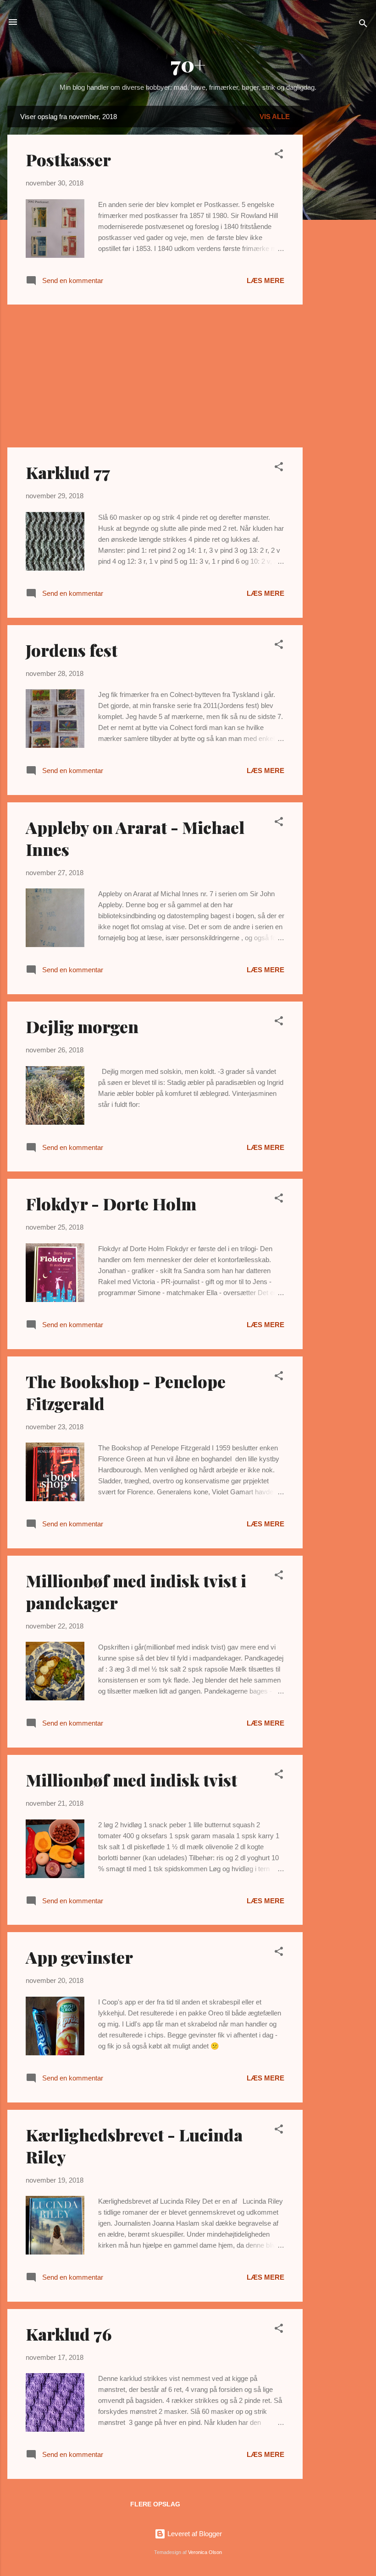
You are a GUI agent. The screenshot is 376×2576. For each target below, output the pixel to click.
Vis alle (275, 117)
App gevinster (79, 1957)
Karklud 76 (69, 2334)
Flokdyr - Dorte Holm (111, 1204)
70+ (188, 64)
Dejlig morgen (82, 1026)
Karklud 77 (68, 472)
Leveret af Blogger (194, 2534)
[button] (279, 155)
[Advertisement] (339, 243)
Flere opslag (155, 2504)
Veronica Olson (205, 2552)
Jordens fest (72, 650)
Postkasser (68, 159)
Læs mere (265, 280)
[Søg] (363, 25)
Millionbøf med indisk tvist (131, 1780)
